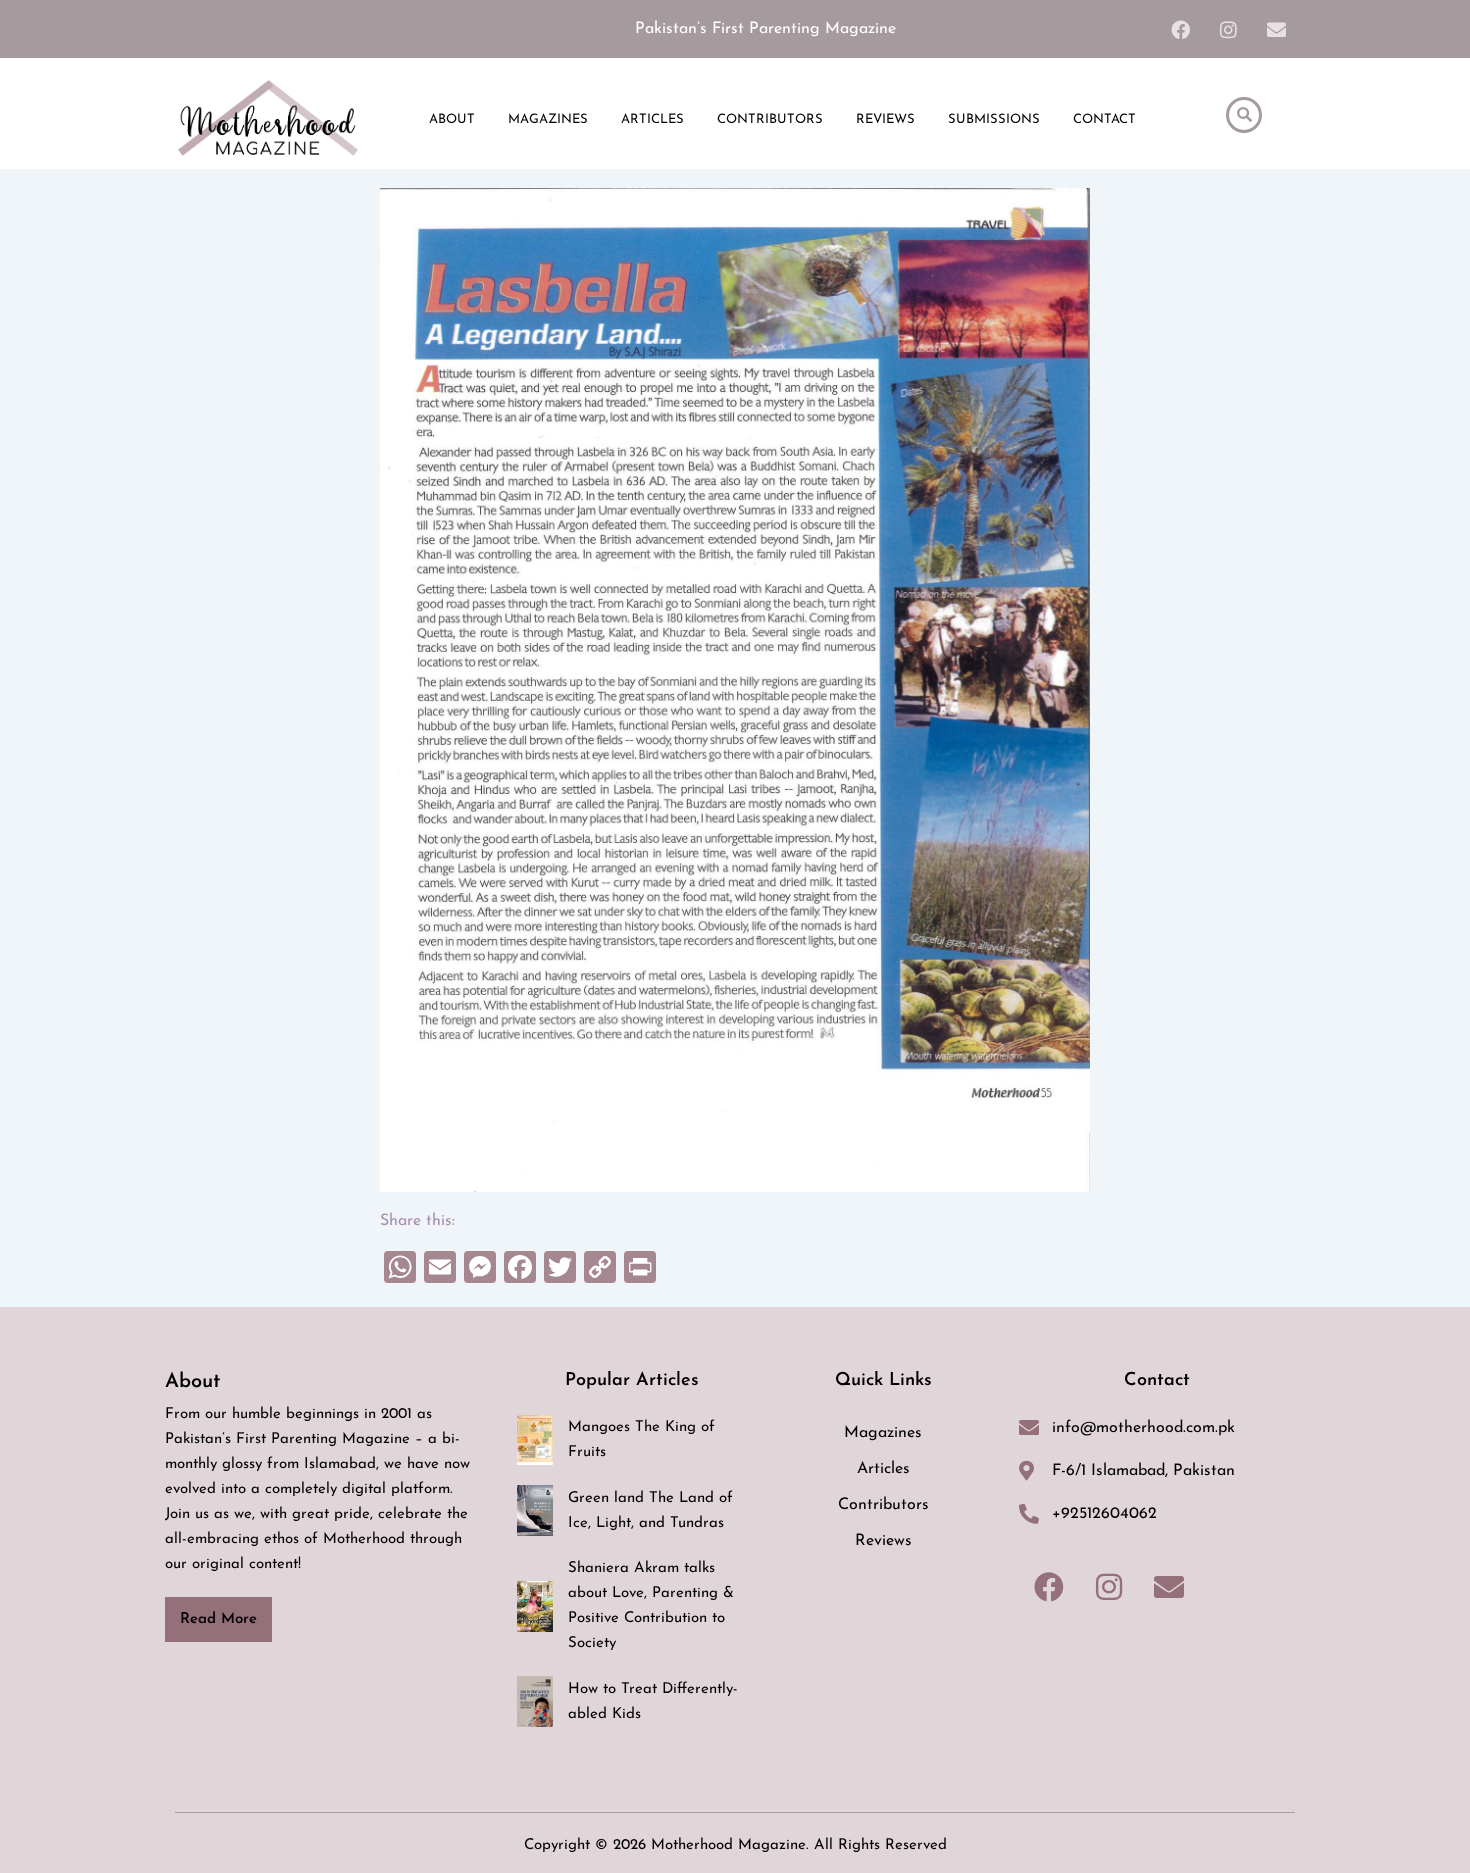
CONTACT (1104, 119)
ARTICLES (652, 119)
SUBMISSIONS (994, 119)
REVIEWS (885, 119)
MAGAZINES (548, 119)
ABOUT (452, 119)
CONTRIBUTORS (770, 119)
